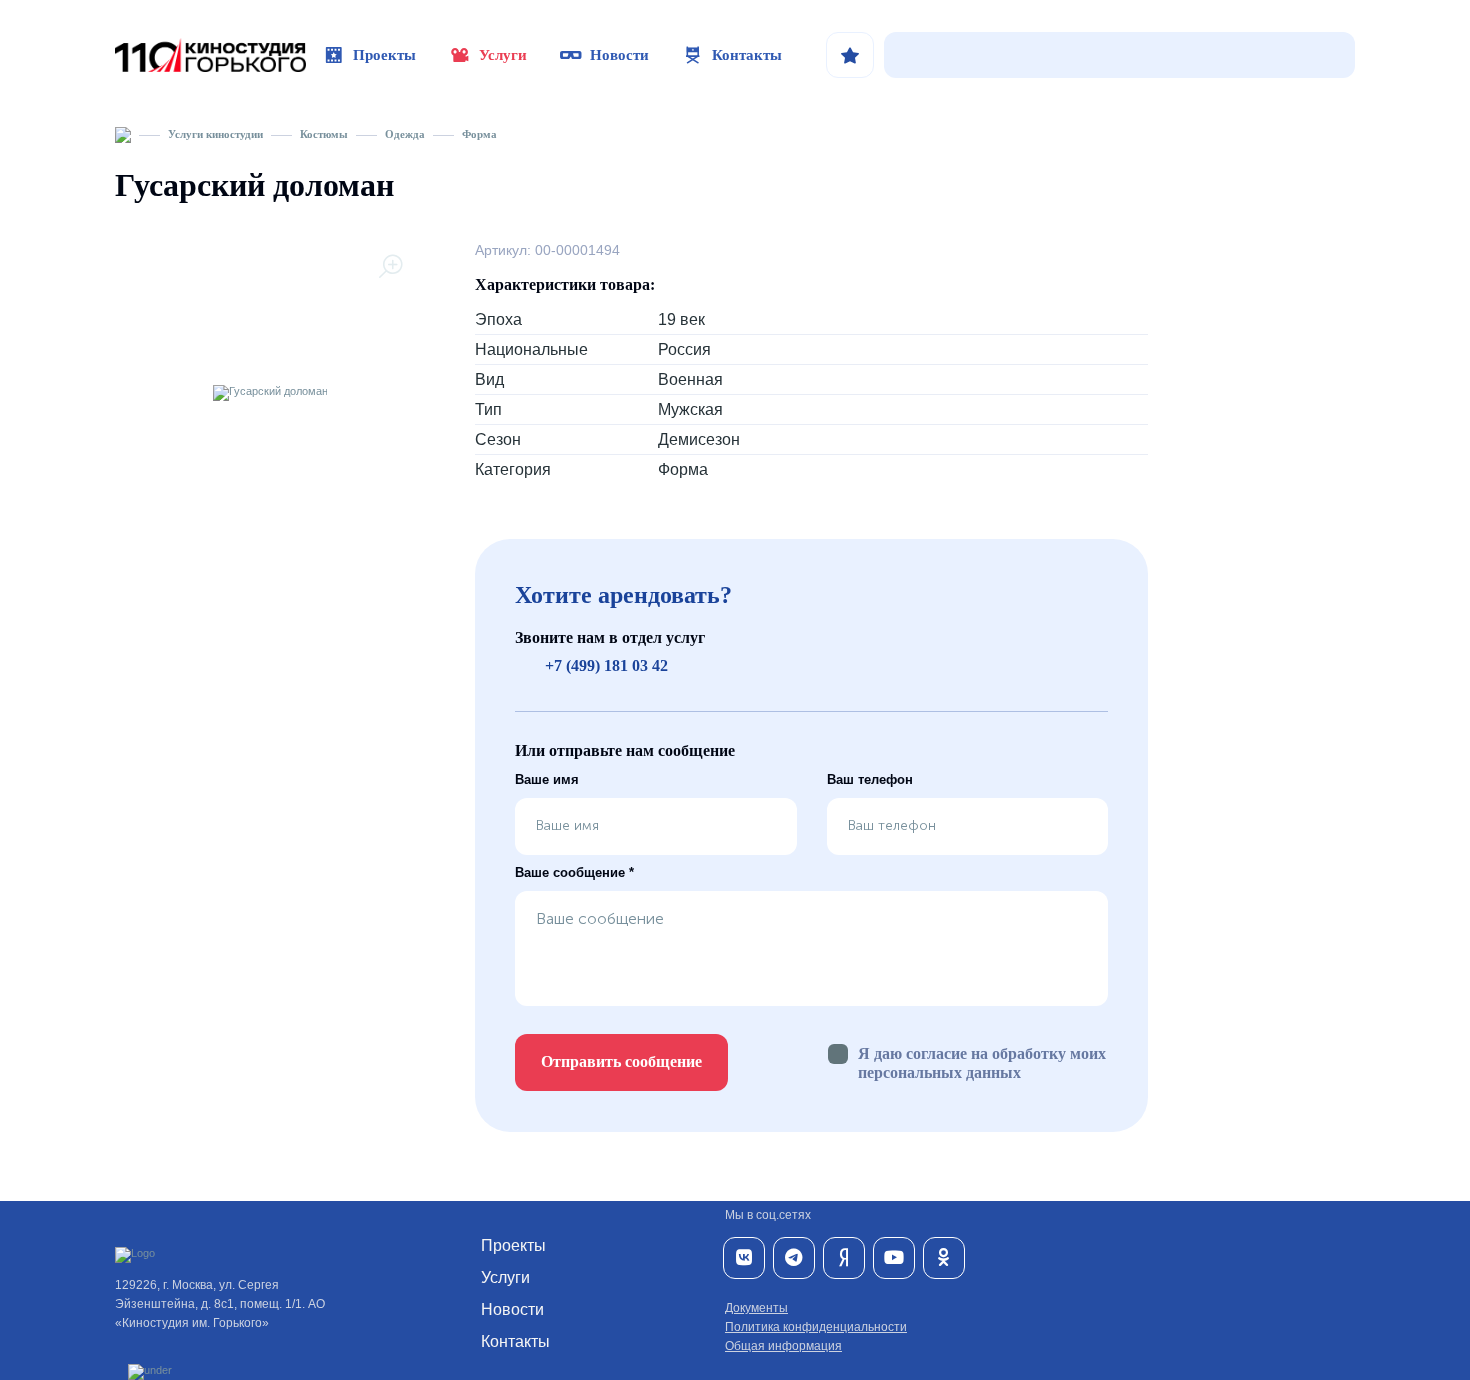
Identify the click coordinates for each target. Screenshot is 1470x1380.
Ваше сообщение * (574, 872)
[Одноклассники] (944, 1258)
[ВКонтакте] (744, 1258)
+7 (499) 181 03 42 (606, 665)
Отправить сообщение (621, 1061)
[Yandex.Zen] (844, 1258)
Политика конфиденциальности (816, 1327)
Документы (756, 1308)
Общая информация (783, 1346)
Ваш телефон (870, 779)
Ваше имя (547, 779)
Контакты (747, 55)
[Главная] (123, 134)
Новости (619, 55)
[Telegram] (794, 1258)
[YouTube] (894, 1258)
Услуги (503, 55)
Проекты (384, 55)
